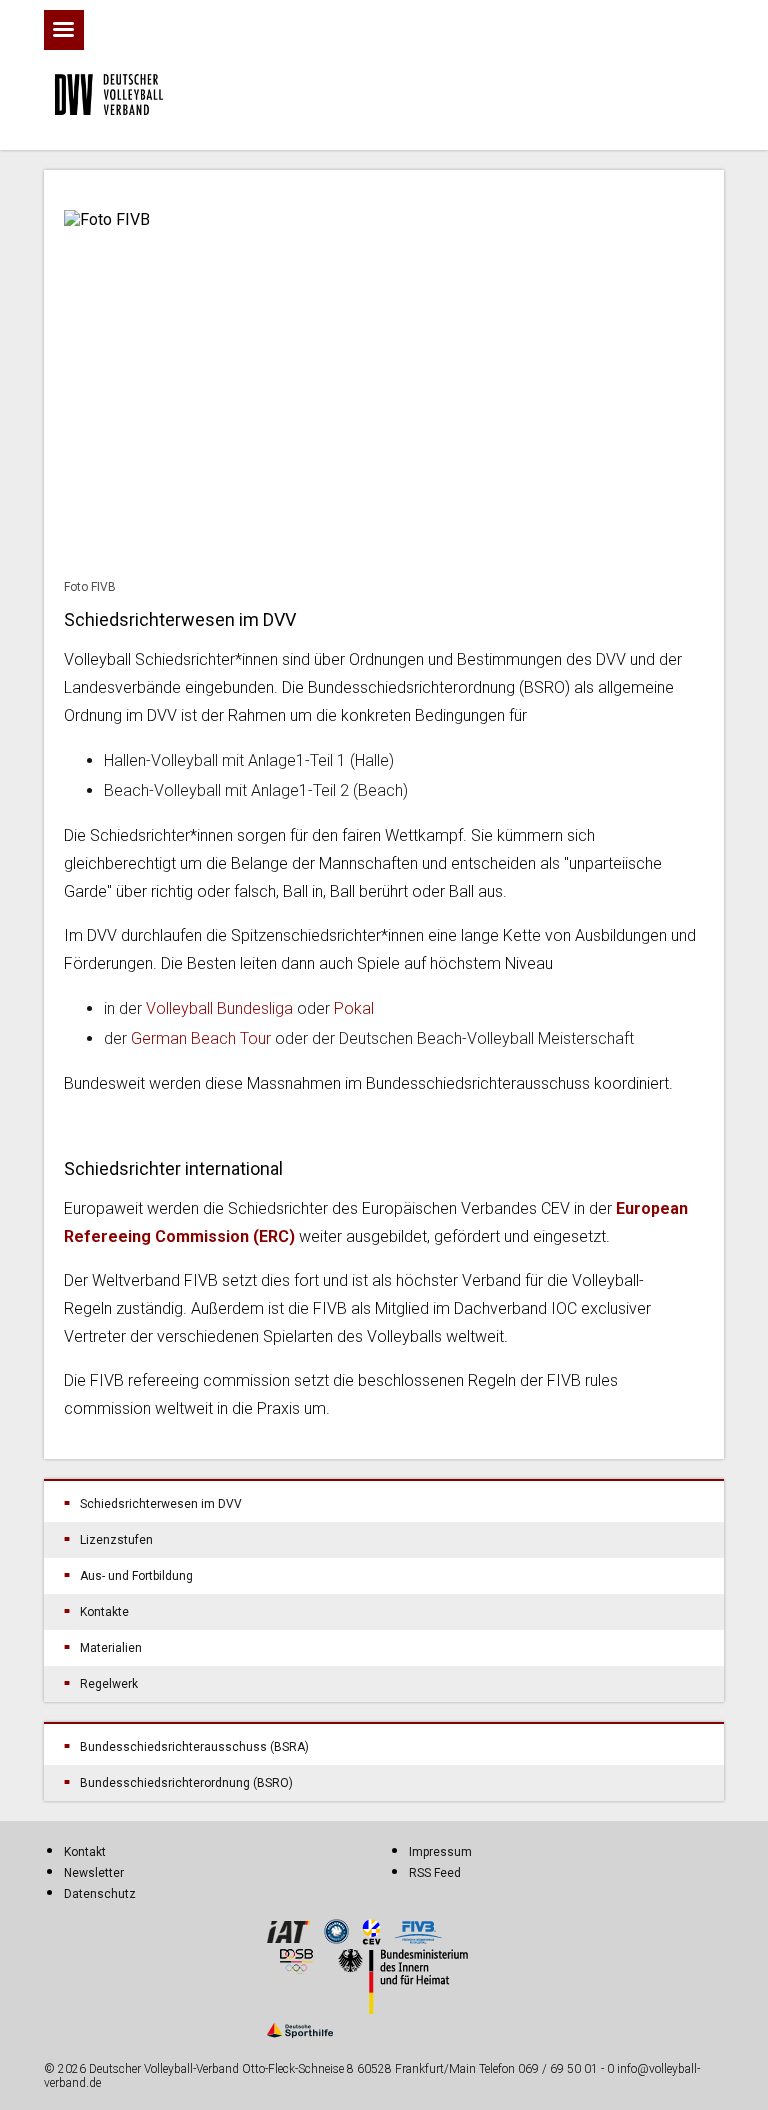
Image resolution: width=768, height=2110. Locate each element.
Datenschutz (100, 1894)
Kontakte (104, 1612)
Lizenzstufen (116, 1540)
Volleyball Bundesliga (221, 1008)
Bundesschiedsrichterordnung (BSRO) (186, 1783)
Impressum (440, 1852)
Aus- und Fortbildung (136, 1576)
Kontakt (85, 1852)
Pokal (354, 1008)
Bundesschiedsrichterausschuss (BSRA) (194, 1747)
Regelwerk (109, 1684)
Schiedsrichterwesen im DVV (161, 1504)
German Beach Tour (201, 1038)
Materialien (111, 1648)
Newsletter (94, 1873)
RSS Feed (435, 1873)
